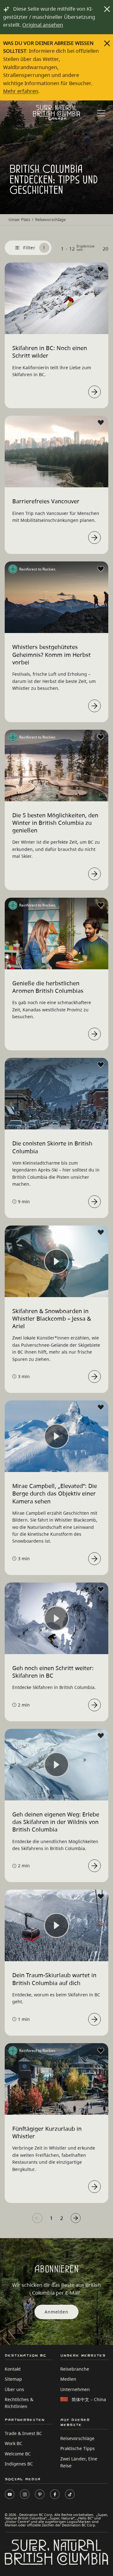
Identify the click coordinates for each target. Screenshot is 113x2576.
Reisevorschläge (77, 2438)
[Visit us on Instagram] (25, 2494)
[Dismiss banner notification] (107, 9)
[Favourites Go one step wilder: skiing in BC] (101, 1589)
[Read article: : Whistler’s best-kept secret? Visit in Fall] (94, 706)
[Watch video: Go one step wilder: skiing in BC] (94, 1705)
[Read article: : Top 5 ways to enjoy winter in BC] (94, 874)
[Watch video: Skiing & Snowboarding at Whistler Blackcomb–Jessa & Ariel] (94, 1377)
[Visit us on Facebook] (55, 2494)
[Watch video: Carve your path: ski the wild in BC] (94, 1866)
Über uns (14, 2389)
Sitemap (13, 2379)
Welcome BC (18, 2454)
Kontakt (13, 2369)
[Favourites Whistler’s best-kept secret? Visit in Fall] (101, 569)
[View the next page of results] (76, 2218)
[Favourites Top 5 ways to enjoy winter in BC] (101, 737)
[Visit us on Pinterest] (40, 2494)
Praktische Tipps (78, 2448)
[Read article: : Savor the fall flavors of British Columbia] (94, 1034)
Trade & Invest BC (23, 2433)
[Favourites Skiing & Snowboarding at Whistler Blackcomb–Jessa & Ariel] (101, 1232)
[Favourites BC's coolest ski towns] (101, 1065)
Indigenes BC (19, 2464)
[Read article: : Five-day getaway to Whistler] (94, 2187)
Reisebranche (75, 2369)
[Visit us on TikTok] (70, 2494)
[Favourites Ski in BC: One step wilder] (101, 269)
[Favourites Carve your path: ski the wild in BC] (101, 1736)
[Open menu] (101, 114)
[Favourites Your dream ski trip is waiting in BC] (101, 1897)
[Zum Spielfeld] (56, 112)
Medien (68, 2379)
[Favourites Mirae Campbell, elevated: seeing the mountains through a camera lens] (101, 1407)
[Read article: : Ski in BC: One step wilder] (94, 392)
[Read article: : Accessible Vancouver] (94, 538)
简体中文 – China (89, 2399)
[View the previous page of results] (37, 2218)
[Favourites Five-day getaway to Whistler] (101, 2051)
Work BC (13, 2443)
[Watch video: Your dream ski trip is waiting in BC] (94, 2019)
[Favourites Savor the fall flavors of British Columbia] (101, 905)
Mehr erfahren (21, 91)
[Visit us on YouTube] (10, 2494)
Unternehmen (75, 2389)
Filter (34, 248)
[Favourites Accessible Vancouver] (101, 423)
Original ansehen (43, 25)
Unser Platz (19, 219)
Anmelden (56, 2312)
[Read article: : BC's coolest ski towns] (94, 1202)
